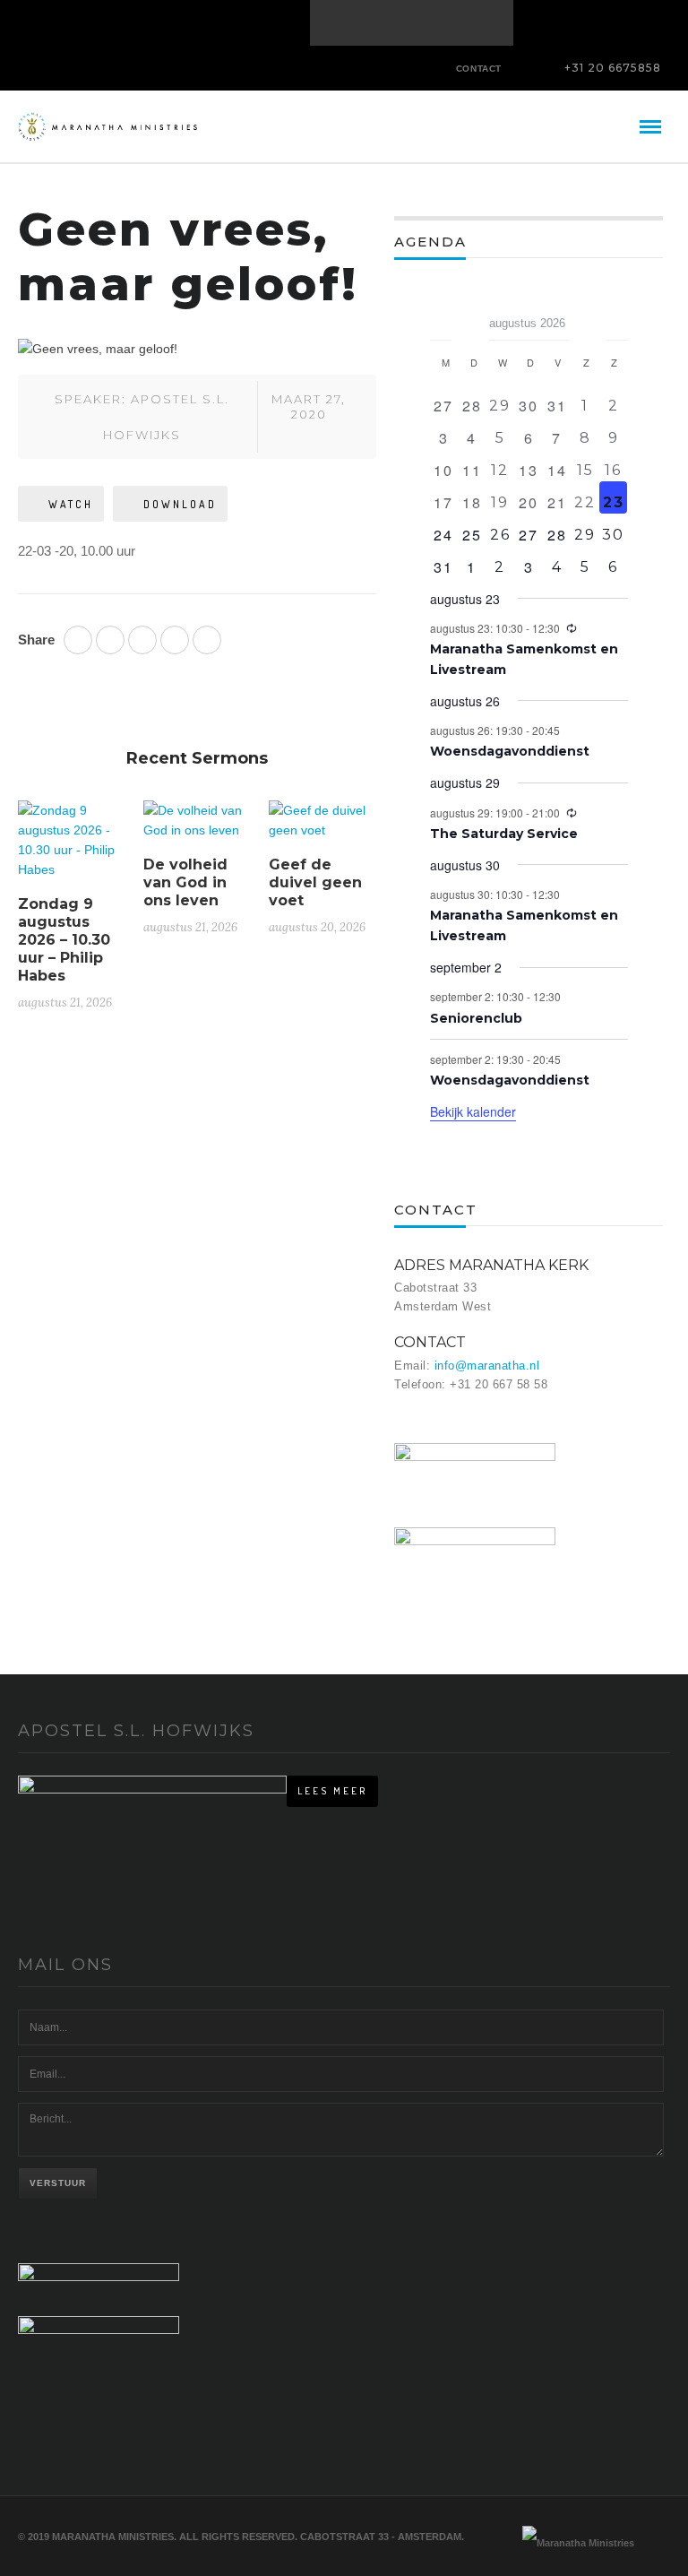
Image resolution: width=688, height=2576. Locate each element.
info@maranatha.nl (487, 1366)
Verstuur (58, 2183)
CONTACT (479, 69)
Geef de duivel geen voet (315, 882)
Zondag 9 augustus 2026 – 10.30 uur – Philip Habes (64, 940)
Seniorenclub (476, 1018)
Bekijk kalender (473, 1111)
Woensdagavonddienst (510, 751)
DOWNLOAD (180, 504)
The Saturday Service (504, 834)
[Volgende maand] (617, 317)
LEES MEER (332, 1791)
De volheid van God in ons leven (185, 882)
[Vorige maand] (441, 317)
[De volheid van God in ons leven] (197, 827)
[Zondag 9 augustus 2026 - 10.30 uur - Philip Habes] (72, 847)
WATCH (71, 504)
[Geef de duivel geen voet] (322, 827)
